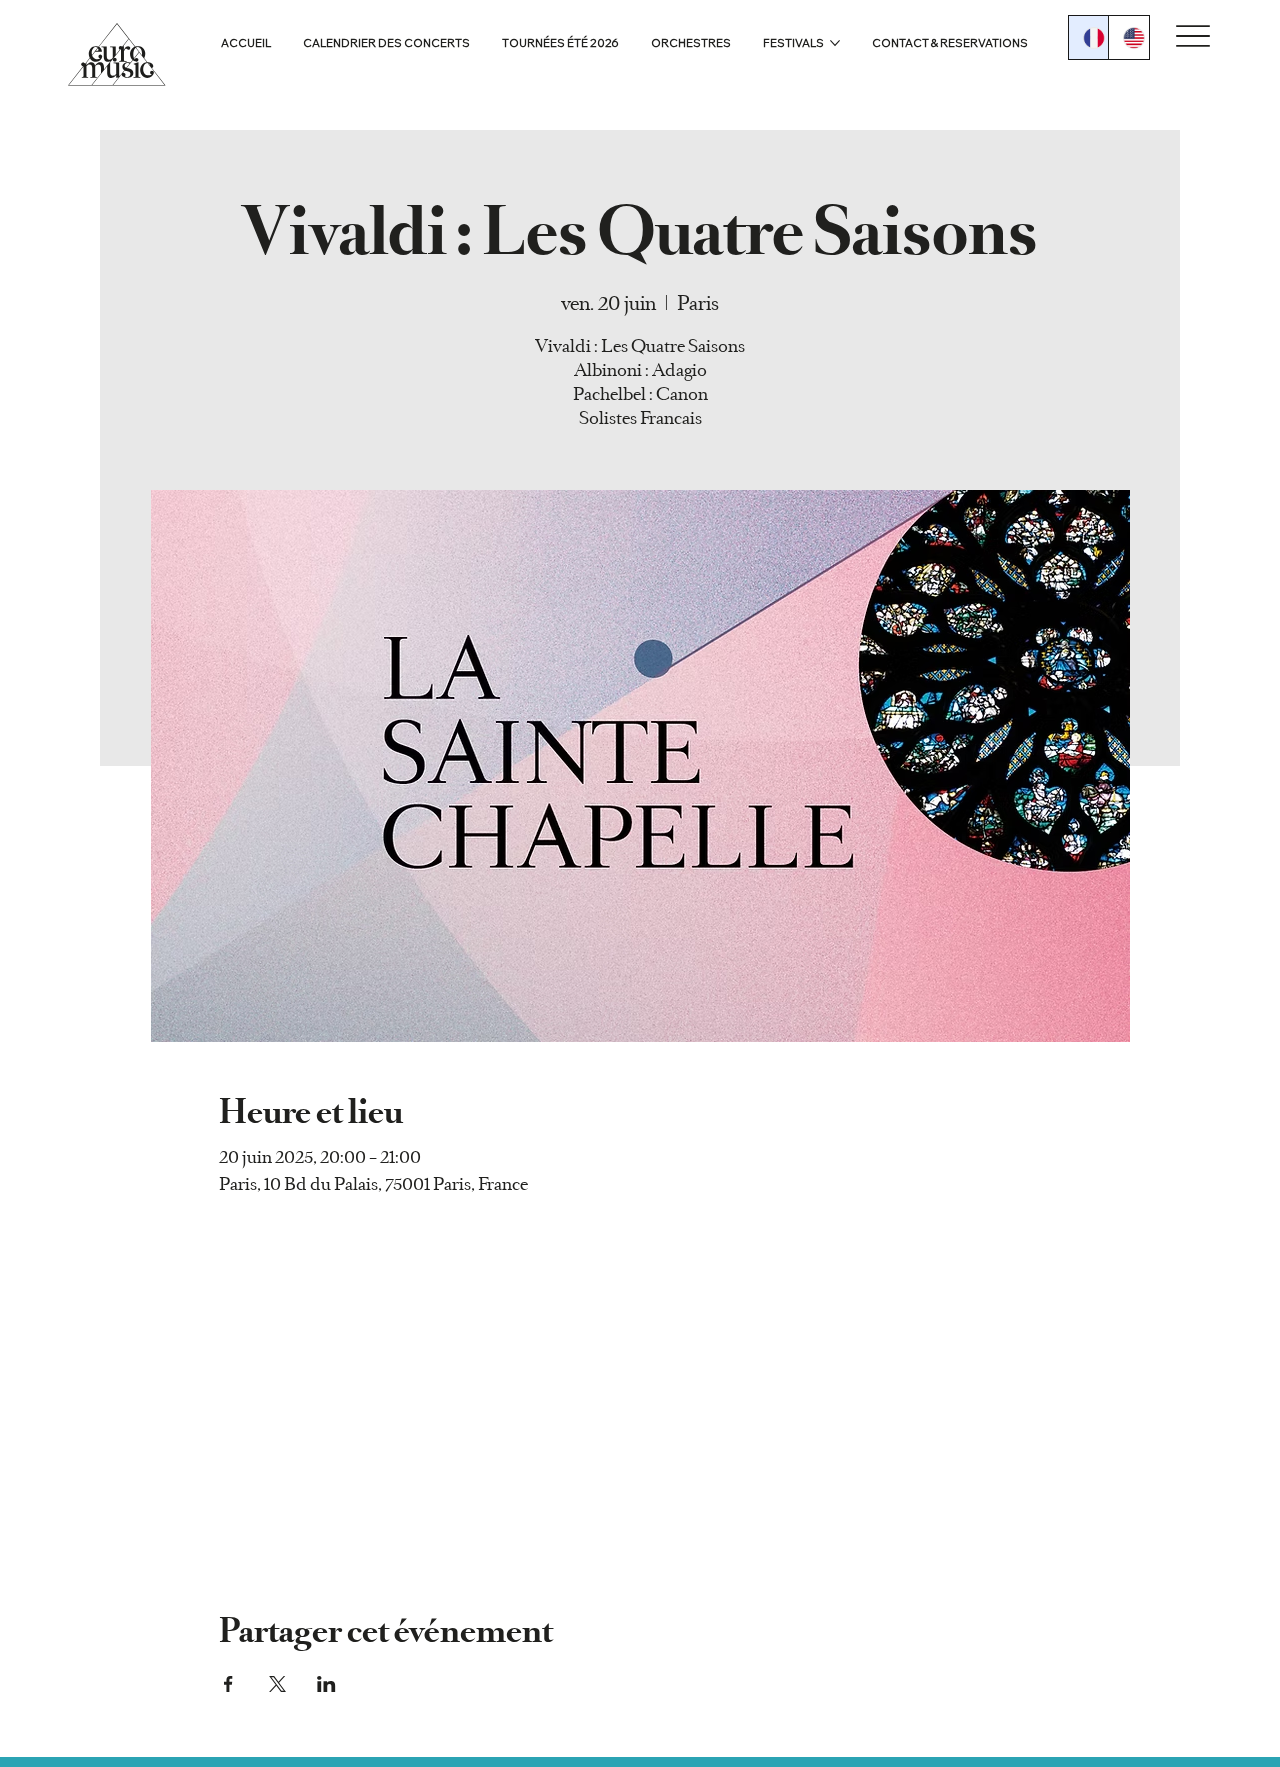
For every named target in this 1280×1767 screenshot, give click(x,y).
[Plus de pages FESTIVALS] (835, 43)
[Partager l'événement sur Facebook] (228, 1684)
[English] (1128, 37)
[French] (1089, 37)
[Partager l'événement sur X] (277, 1684)
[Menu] (1193, 36)
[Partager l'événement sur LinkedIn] (326, 1684)
